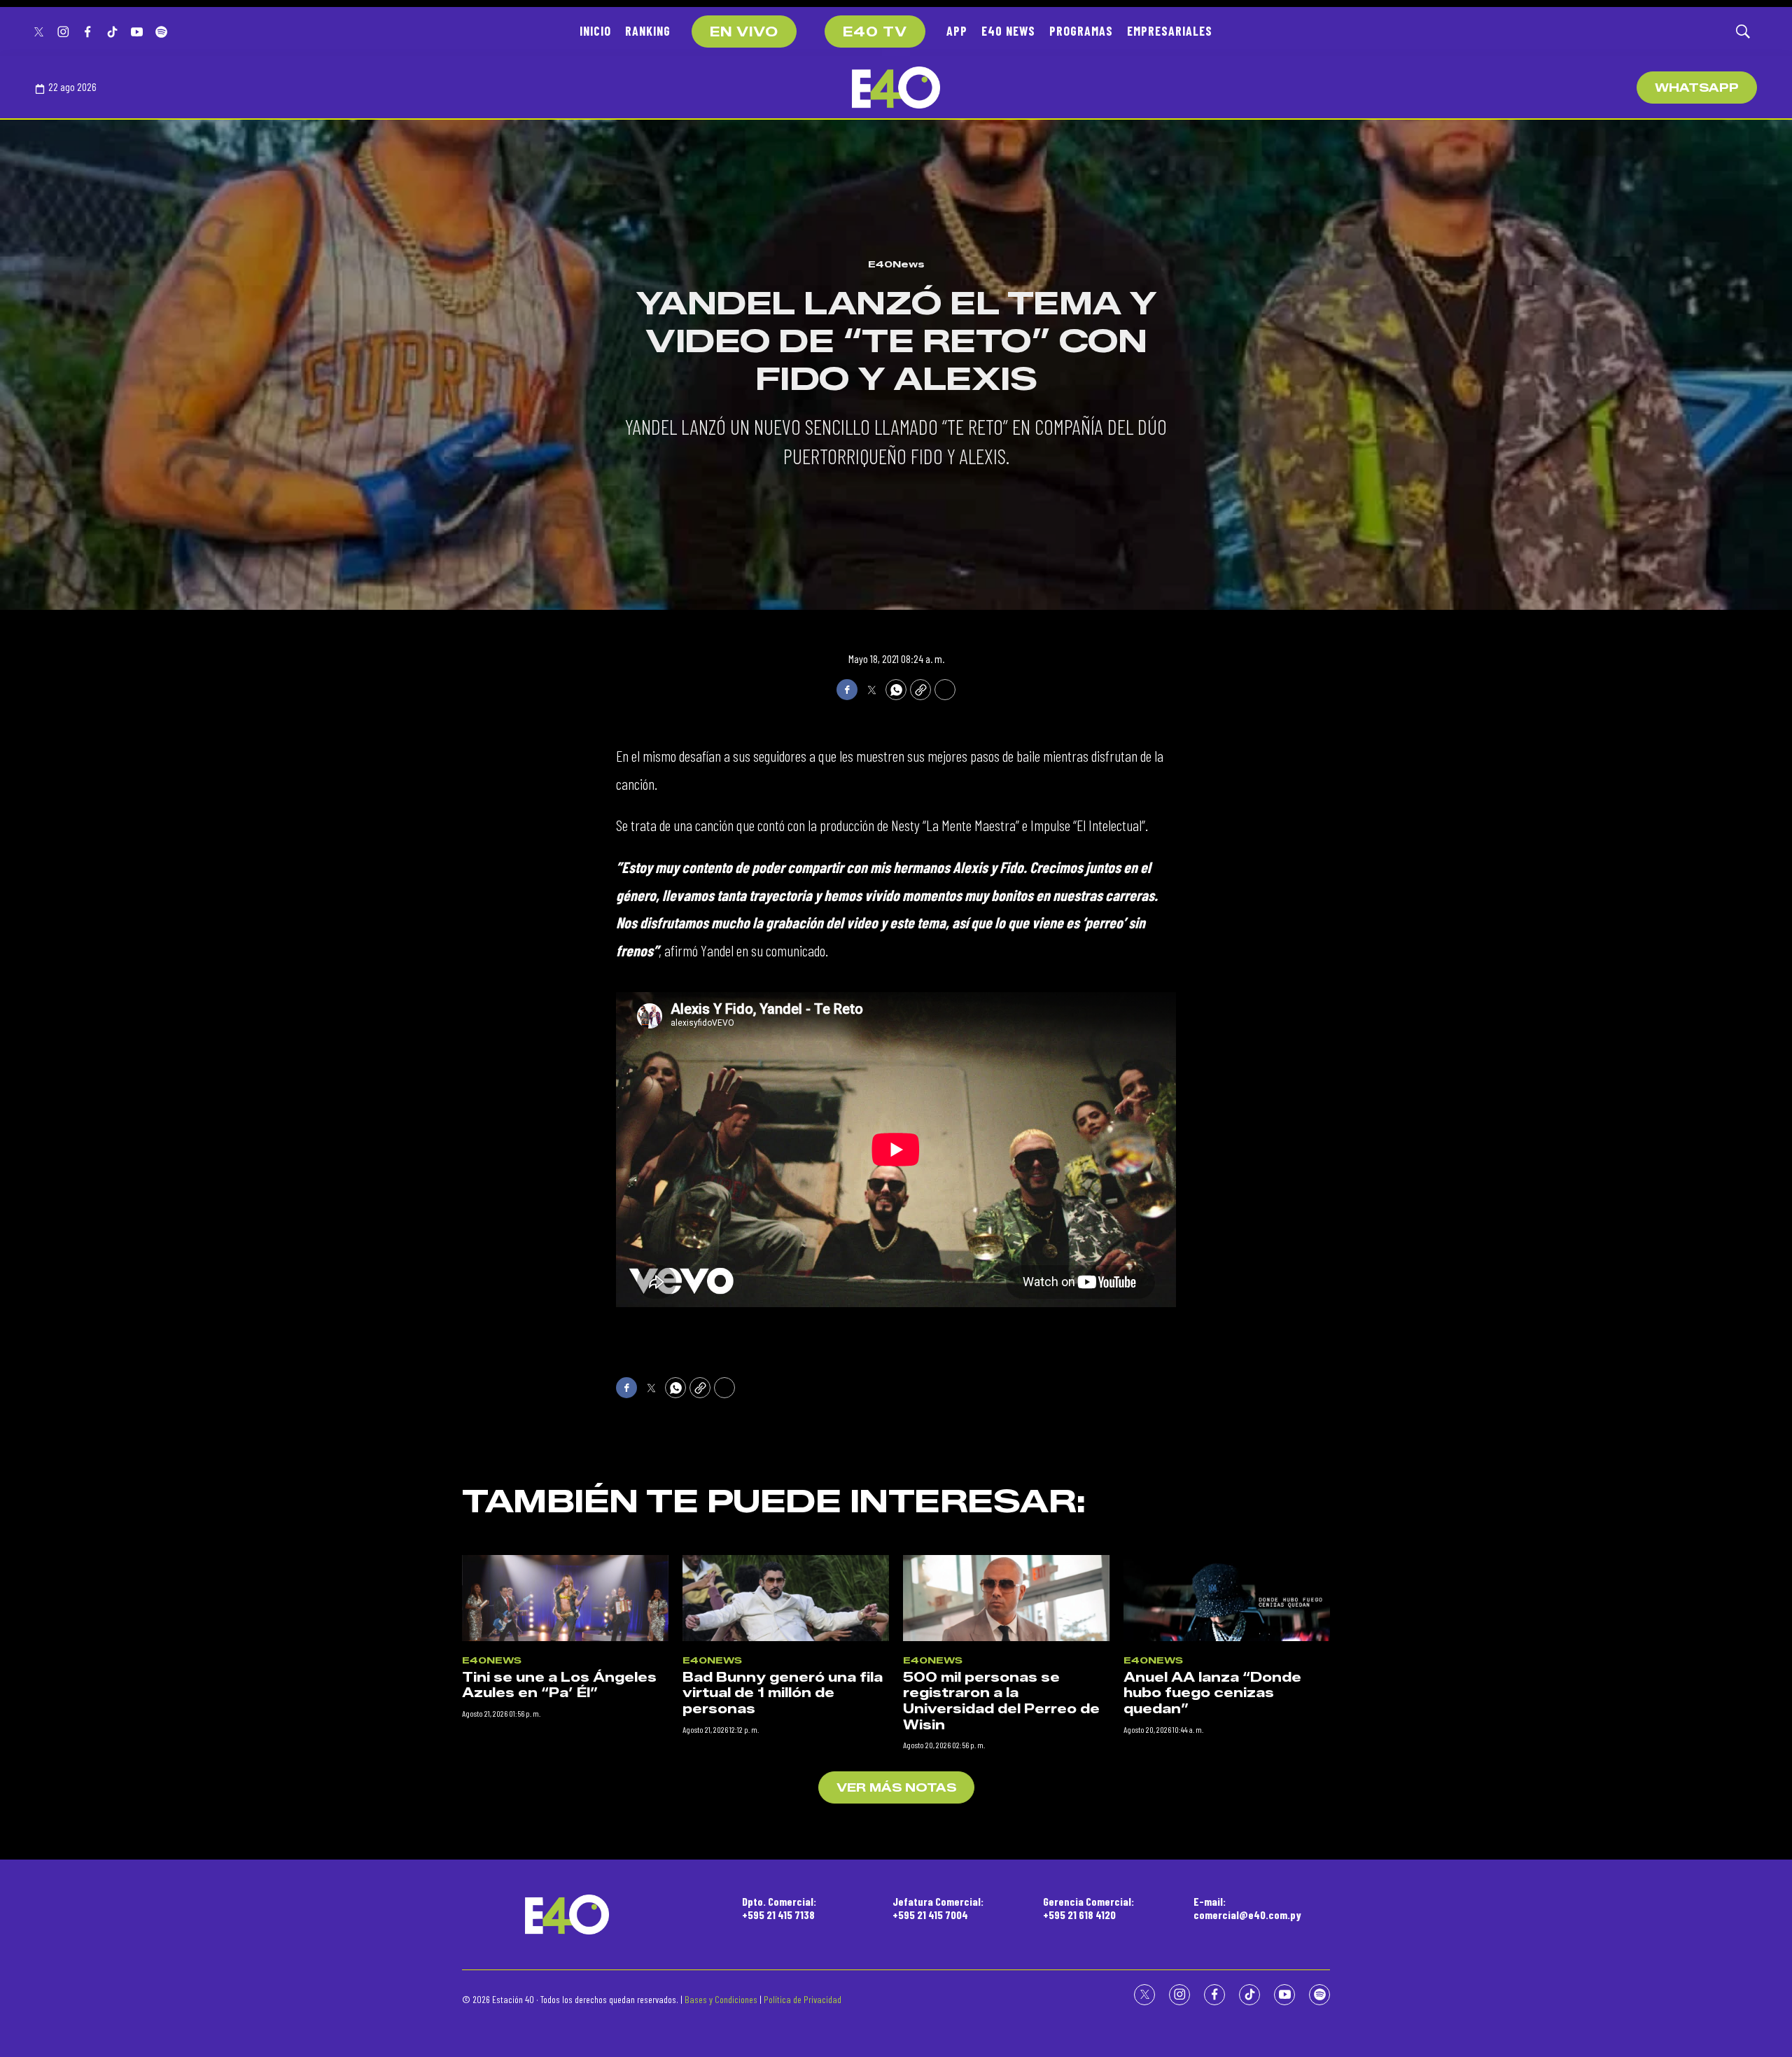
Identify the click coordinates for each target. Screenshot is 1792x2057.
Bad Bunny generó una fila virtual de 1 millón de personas (783, 1693)
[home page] (896, 88)
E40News (896, 264)
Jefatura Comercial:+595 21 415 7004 (938, 1908)
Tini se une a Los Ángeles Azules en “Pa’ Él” (559, 1686)
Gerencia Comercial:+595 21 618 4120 (1088, 1908)
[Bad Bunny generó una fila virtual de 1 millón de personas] (786, 1598)
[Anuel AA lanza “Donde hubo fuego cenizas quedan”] (1227, 1598)
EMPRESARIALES (1170, 31)
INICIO (595, 31)
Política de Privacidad (803, 1999)
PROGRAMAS (1081, 31)
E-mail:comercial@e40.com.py (1247, 1908)
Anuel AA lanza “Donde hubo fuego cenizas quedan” (1212, 1693)
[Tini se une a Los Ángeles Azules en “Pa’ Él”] (565, 1598)
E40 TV (875, 32)
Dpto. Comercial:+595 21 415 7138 (779, 1908)
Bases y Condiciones (721, 1999)
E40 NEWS (1008, 31)
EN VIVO (744, 32)
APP (957, 31)
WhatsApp (1697, 88)
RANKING (648, 31)
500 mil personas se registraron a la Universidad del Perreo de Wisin (1001, 1701)
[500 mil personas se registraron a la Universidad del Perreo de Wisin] (1006, 1598)
